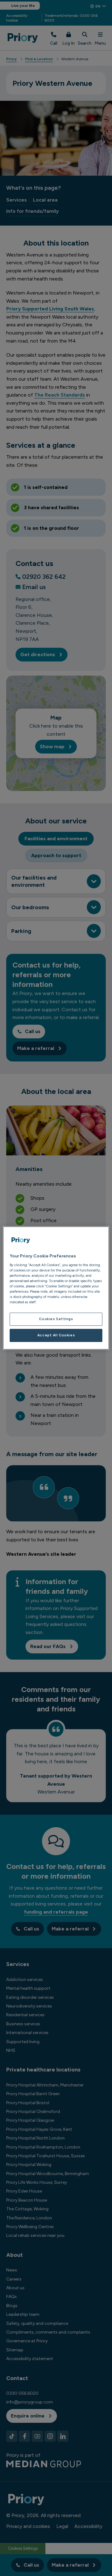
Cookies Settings (56, 1319)
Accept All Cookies (56, 1335)
